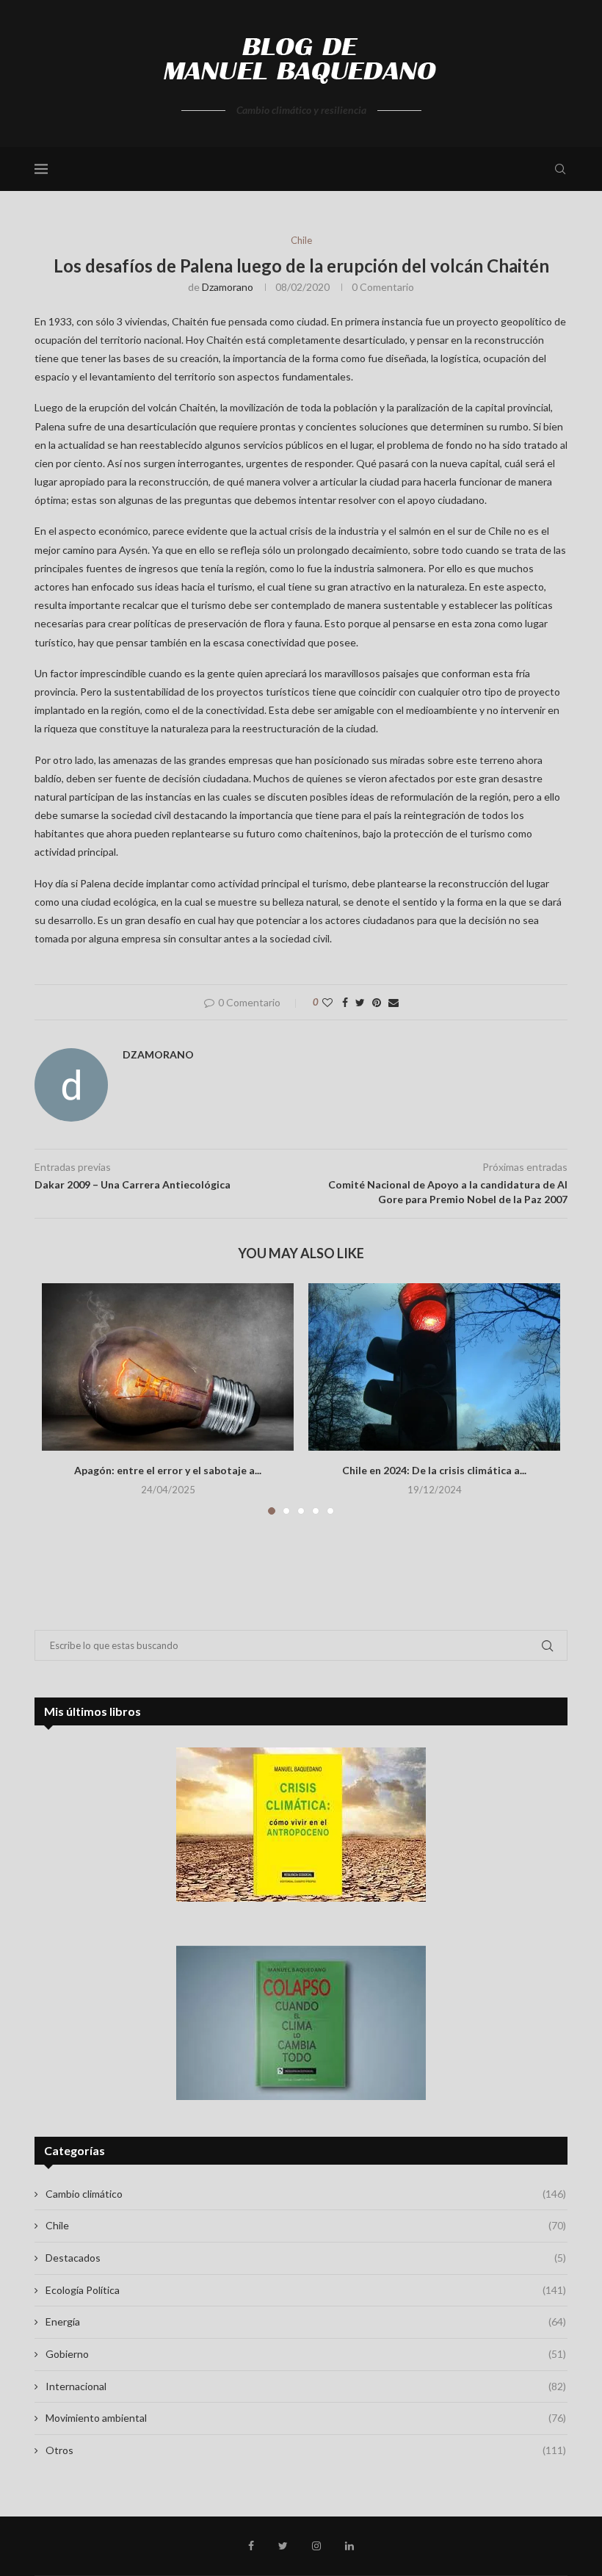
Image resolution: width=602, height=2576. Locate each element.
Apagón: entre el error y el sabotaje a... (168, 1470)
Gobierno (306, 2354)
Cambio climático (306, 2194)
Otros (306, 2450)
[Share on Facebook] (345, 1002)
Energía (306, 2321)
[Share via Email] (394, 1002)
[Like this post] (327, 1002)
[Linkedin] (349, 2546)
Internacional (306, 2386)
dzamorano (228, 287)
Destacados (306, 2258)
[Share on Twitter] (360, 1002)
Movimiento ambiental (306, 2418)
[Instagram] (316, 2546)
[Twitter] (283, 2546)
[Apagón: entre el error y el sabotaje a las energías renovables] (168, 1367)
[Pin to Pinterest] (377, 1002)
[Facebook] (251, 2546)
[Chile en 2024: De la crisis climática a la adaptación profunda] (434, 1367)
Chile (301, 241)
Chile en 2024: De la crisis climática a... (434, 1470)
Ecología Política (306, 2290)
